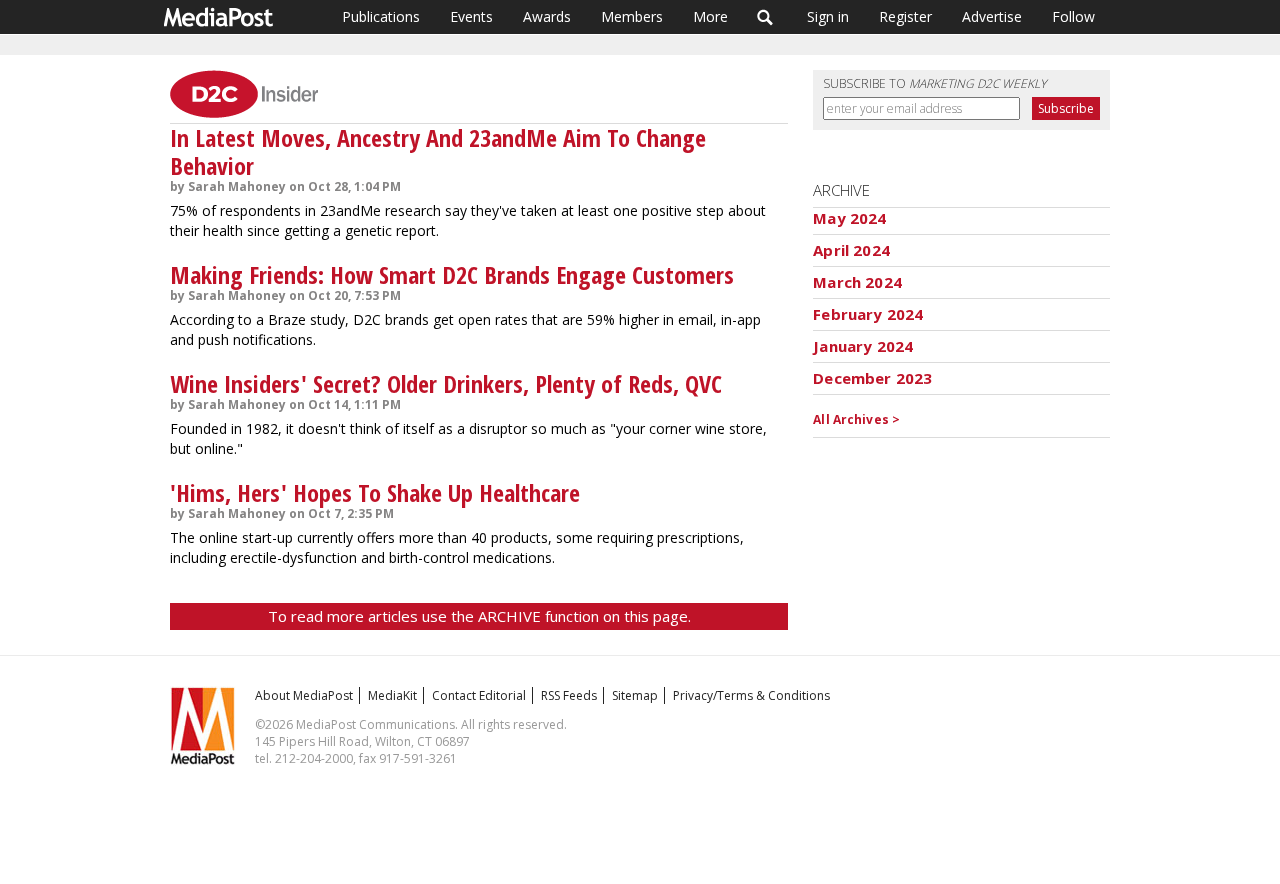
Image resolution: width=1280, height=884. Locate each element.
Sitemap (635, 695)
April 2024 (851, 250)
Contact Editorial (479, 695)
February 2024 (868, 314)
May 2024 (849, 218)
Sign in (828, 16)
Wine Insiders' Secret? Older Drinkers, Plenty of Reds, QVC (446, 383)
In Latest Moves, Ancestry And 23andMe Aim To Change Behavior (438, 151)
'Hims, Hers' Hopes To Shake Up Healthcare (375, 492)
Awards (547, 16)
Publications (381, 16)
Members (632, 16)
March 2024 (857, 282)
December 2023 (872, 378)
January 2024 (863, 346)
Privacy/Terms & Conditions (751, 695)
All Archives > (856, 419)
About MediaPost (304, 695)
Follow (1073, 16)
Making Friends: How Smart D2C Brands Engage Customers (452, 274)
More (710, 16)
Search (765, 17)
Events (471, 16)
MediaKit (392, 695)
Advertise (992, 16)
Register (905, 16)
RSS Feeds (569, 695)
